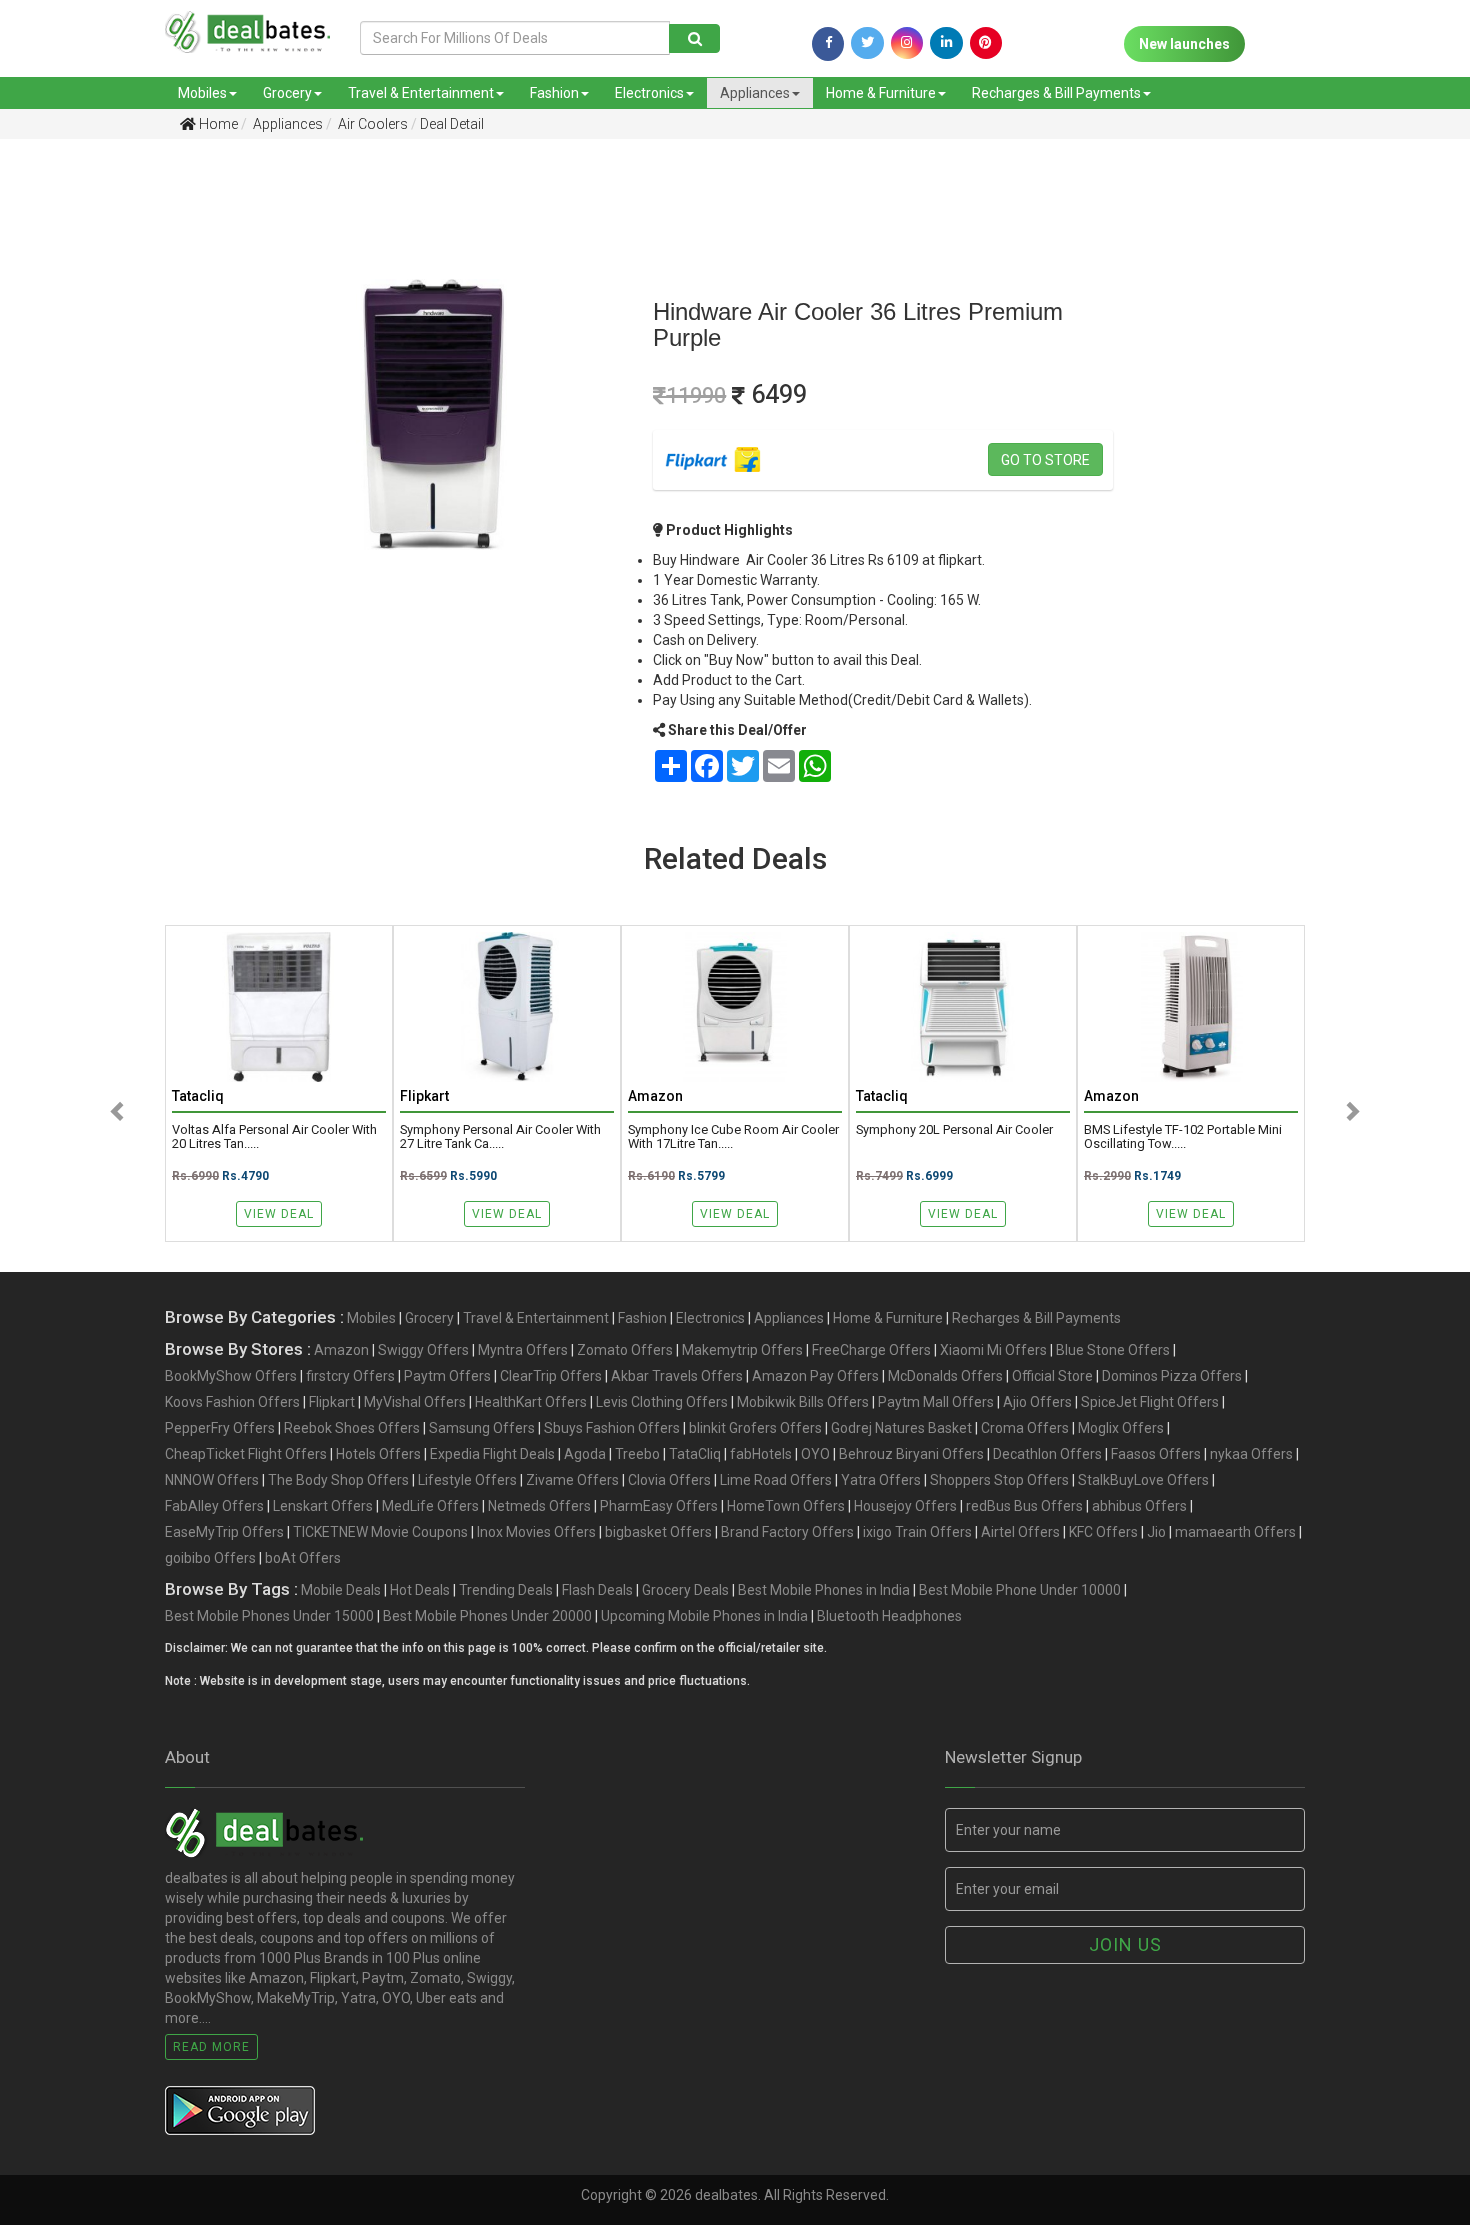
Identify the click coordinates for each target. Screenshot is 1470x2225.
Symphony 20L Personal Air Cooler (954, 1130)
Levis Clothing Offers (662, 1402)
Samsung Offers (482, 1428)
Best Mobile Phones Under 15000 (269, 1616)
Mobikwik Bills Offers (803, 1402)
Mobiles (202, 93)
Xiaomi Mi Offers (993, 1350)
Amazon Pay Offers (815, 1376)
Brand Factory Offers (787, 1532)
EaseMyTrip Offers (224, 1532)
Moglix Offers (1121, 1428)
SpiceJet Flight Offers (1150, 1402)
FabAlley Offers (214, 1506)
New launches (1184, 44)
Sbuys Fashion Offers (612, 1428)
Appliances (755, 93)
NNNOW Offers (212, 1480)
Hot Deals (420, 1590)
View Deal (279, 1214)
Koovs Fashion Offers (232, 1402)
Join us (1125, 1944)
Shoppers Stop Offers (999, 1480)
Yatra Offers (881, 1480)
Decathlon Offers (1047, 1454)
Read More (211, 2047)
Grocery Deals (685, 1590)
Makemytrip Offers (742, 1350)
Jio (1156, 1532)
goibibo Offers (210, 1558)
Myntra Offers (523, 1350)
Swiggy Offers (423, 1350)
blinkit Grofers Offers (755, 1428)
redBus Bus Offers (1024, 1506)
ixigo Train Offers (917, 1532)
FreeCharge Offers (871, 1350)
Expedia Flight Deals (492, 1454)
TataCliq (695, 1454)
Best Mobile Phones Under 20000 (487, 1616)
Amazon (341, 1350)
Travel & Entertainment (421, 93)
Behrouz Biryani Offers (911, 1454)
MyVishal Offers (415, 1402)
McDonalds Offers (945, 1376)
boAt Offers (303, 1558)
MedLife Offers (430, 1506)
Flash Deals (597, 1590)
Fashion (554, 93)
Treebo (637, 1454)
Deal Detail (452, 124)
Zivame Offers (572, 1480)
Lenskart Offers (323, 1506)
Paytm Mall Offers (936, 1402)
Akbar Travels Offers (677, 1376)
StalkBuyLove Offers (1143, 1480)
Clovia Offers (669, 1480)
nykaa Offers (1251, 1454)
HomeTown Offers (786, 1506)
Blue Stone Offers (1113, 1350)
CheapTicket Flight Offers (246, 1454)
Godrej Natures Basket (901, 1428)
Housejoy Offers (905, 1506)
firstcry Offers (350, 1376)
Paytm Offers (447, 1376)
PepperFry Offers (220, 1428)
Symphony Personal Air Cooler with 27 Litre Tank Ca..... (500, 1137)
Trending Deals (506, 1590)
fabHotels (761, 1454)
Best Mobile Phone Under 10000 (1020, 1590)
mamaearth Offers (1235, 1532)
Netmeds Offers (539, 1506)
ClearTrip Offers (551, 1376)
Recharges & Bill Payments (1056, 93)
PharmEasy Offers (659, 1506)
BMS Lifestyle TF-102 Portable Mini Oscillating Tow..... (1183, 1137)
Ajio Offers (1037, 1402)
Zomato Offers (625, 1350)
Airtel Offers (1020, 1532)
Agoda (585, 1454)
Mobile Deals (341, 1590)
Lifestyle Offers (467, 1480)
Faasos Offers (1156, 1454)
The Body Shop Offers (338, 1480)
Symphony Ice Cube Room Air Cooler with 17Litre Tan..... (733, 1137)
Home (217, 124)
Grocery (287, 93)
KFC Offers (1103, 1532)
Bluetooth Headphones (889, 1616)
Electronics (649, 93)
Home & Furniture (881, 93)
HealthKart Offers (531, 1402)
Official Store (1052, 1376)
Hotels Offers (378, 1454)
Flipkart (332, 1402)
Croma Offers (1025, 1428)
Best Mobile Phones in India (824, 1590)
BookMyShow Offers (231, 1376)
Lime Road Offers (776, 1480)
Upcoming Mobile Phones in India (704, 1616)
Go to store (1045, 460)
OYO (815, 1454)
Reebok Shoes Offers (352, 1428)
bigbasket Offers (658, 1532)
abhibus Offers (1139, 1506)
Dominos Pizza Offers (1172, 1376)
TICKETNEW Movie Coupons (380, 1532)
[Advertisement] (107, 469)
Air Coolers (371, 124)
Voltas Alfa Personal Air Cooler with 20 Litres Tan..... (274, 1137)
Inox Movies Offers (536, 1532)
